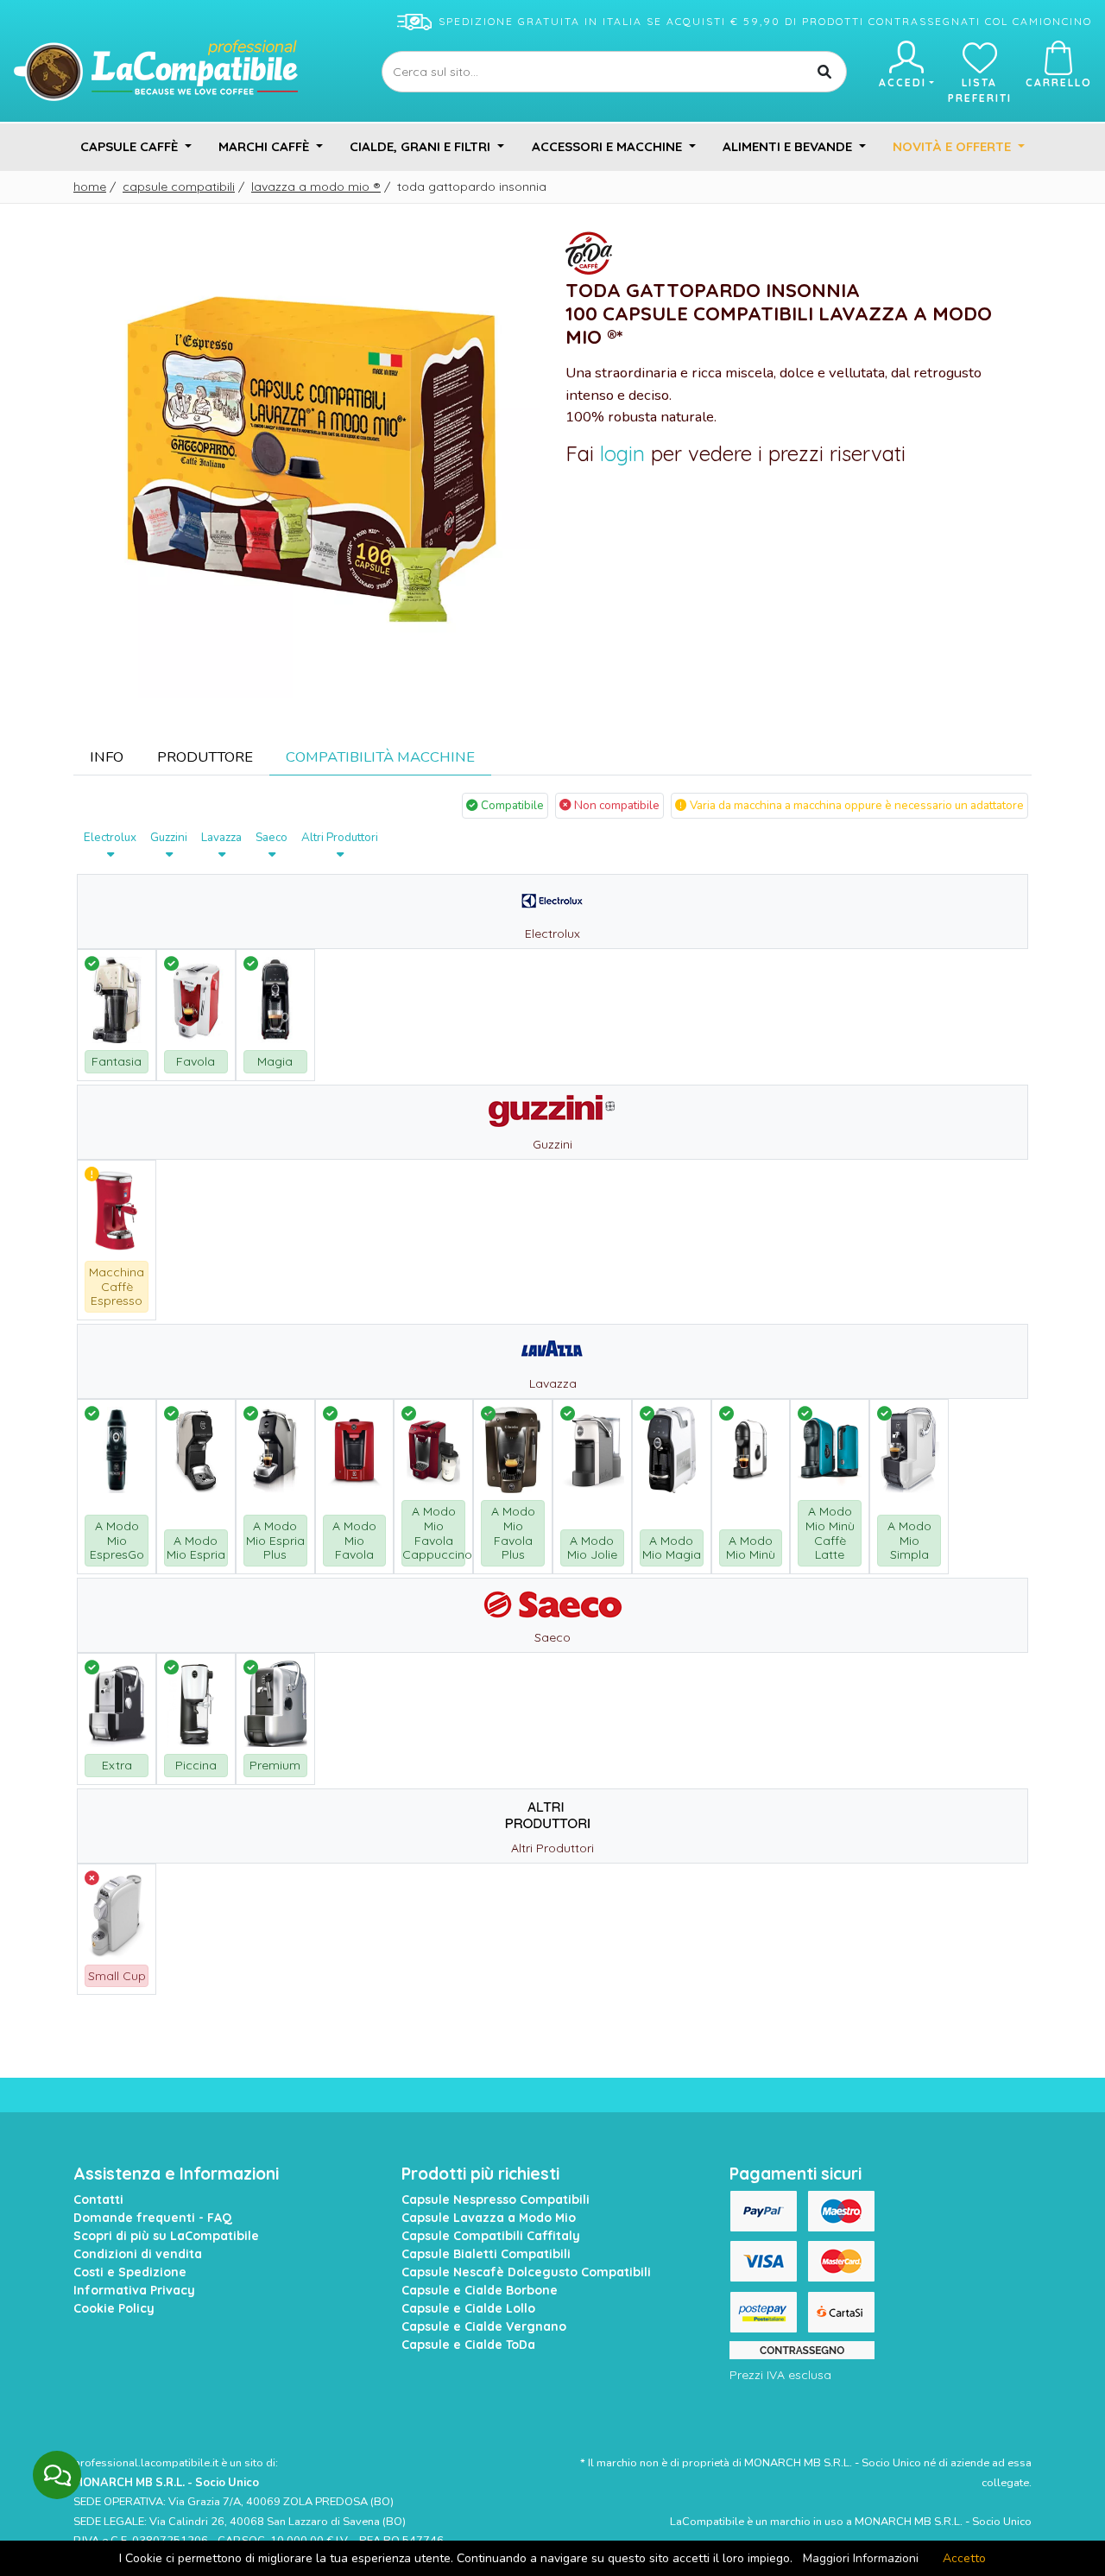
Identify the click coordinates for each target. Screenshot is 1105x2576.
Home (90, 187)
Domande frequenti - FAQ (153, 2218)
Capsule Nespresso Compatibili (496, 2199)
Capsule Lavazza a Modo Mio (489, 2218)
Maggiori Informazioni (861, 2558)
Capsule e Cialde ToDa (468, 2345)
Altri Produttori (340, 837)
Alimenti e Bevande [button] (789, 146)
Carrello (1059, 82)
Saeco (272, 837)
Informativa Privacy (134, 2290)
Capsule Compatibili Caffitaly (491, 2236)
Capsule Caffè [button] (131, 146)
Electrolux (110, 837)
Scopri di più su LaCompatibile (166, 2236)
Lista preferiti (980, 90)
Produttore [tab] (205, 757)
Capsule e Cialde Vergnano (484, 2326)
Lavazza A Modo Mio (316, 187)
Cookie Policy (114, 2308)
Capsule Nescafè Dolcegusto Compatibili (526, 2272)
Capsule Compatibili (179, 187)
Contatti (98, 2199)
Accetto (964, 2558)
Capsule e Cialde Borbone (480, 2290)
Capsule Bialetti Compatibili (486, 2254)
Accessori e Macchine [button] (609, 146)
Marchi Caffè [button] (265, 146)
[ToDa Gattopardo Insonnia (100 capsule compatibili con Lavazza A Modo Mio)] (306, 463)
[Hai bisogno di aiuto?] (57, 2475)
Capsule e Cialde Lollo (468, 2308)
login (622, 453)
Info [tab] (107, 757)
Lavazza (221, 837)
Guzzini (169, 837)
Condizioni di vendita (138, 2254)
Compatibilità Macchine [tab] (380, 757)
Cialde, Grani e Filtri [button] (422, 146)
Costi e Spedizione (130, 2272)
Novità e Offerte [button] (953, 146)
